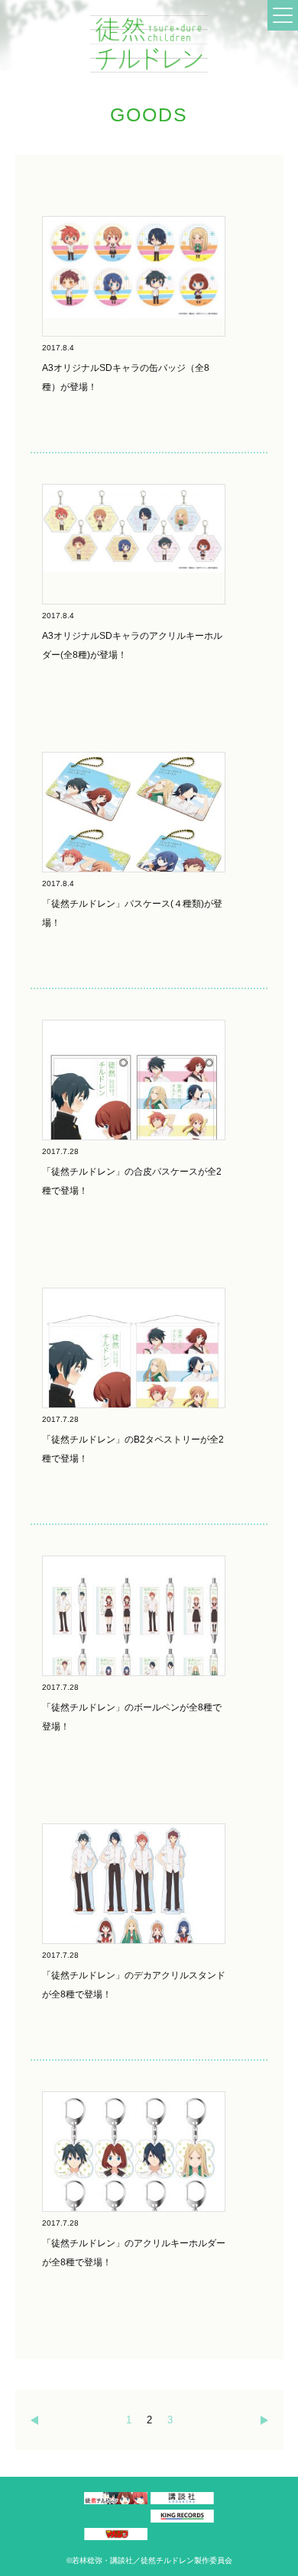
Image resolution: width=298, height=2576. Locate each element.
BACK (31, 2420)
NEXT (268, 2420)
